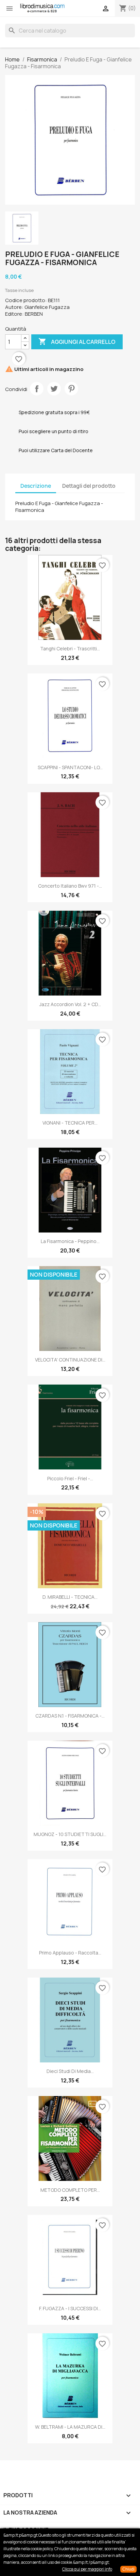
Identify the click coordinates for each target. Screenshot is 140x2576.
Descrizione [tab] (36, 486)
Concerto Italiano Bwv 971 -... (70, 886)
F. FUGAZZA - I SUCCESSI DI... (70, 2308)
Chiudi (128, 2569)
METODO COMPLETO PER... (70, 2190)
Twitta (54, 389)
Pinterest (71, 389)
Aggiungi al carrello (77, 341)
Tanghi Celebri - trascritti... (70, 648)
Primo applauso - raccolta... (70, 1953)
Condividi (37, 389)
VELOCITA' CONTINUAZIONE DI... (70, 1360)
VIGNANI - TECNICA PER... (70, 1123)
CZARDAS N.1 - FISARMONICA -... (70, 1716)
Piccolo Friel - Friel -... (70, 1478)
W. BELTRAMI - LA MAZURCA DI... (70, 2427)
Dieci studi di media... (70, 2071)
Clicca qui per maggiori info (87, 2569)
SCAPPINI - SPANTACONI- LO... (70, 767)
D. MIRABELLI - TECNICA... (70, 1597)
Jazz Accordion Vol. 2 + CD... (70, 1004)
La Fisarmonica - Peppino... (70, 1241)
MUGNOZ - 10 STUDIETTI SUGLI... (70, 1834)
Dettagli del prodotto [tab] (89, 486)
